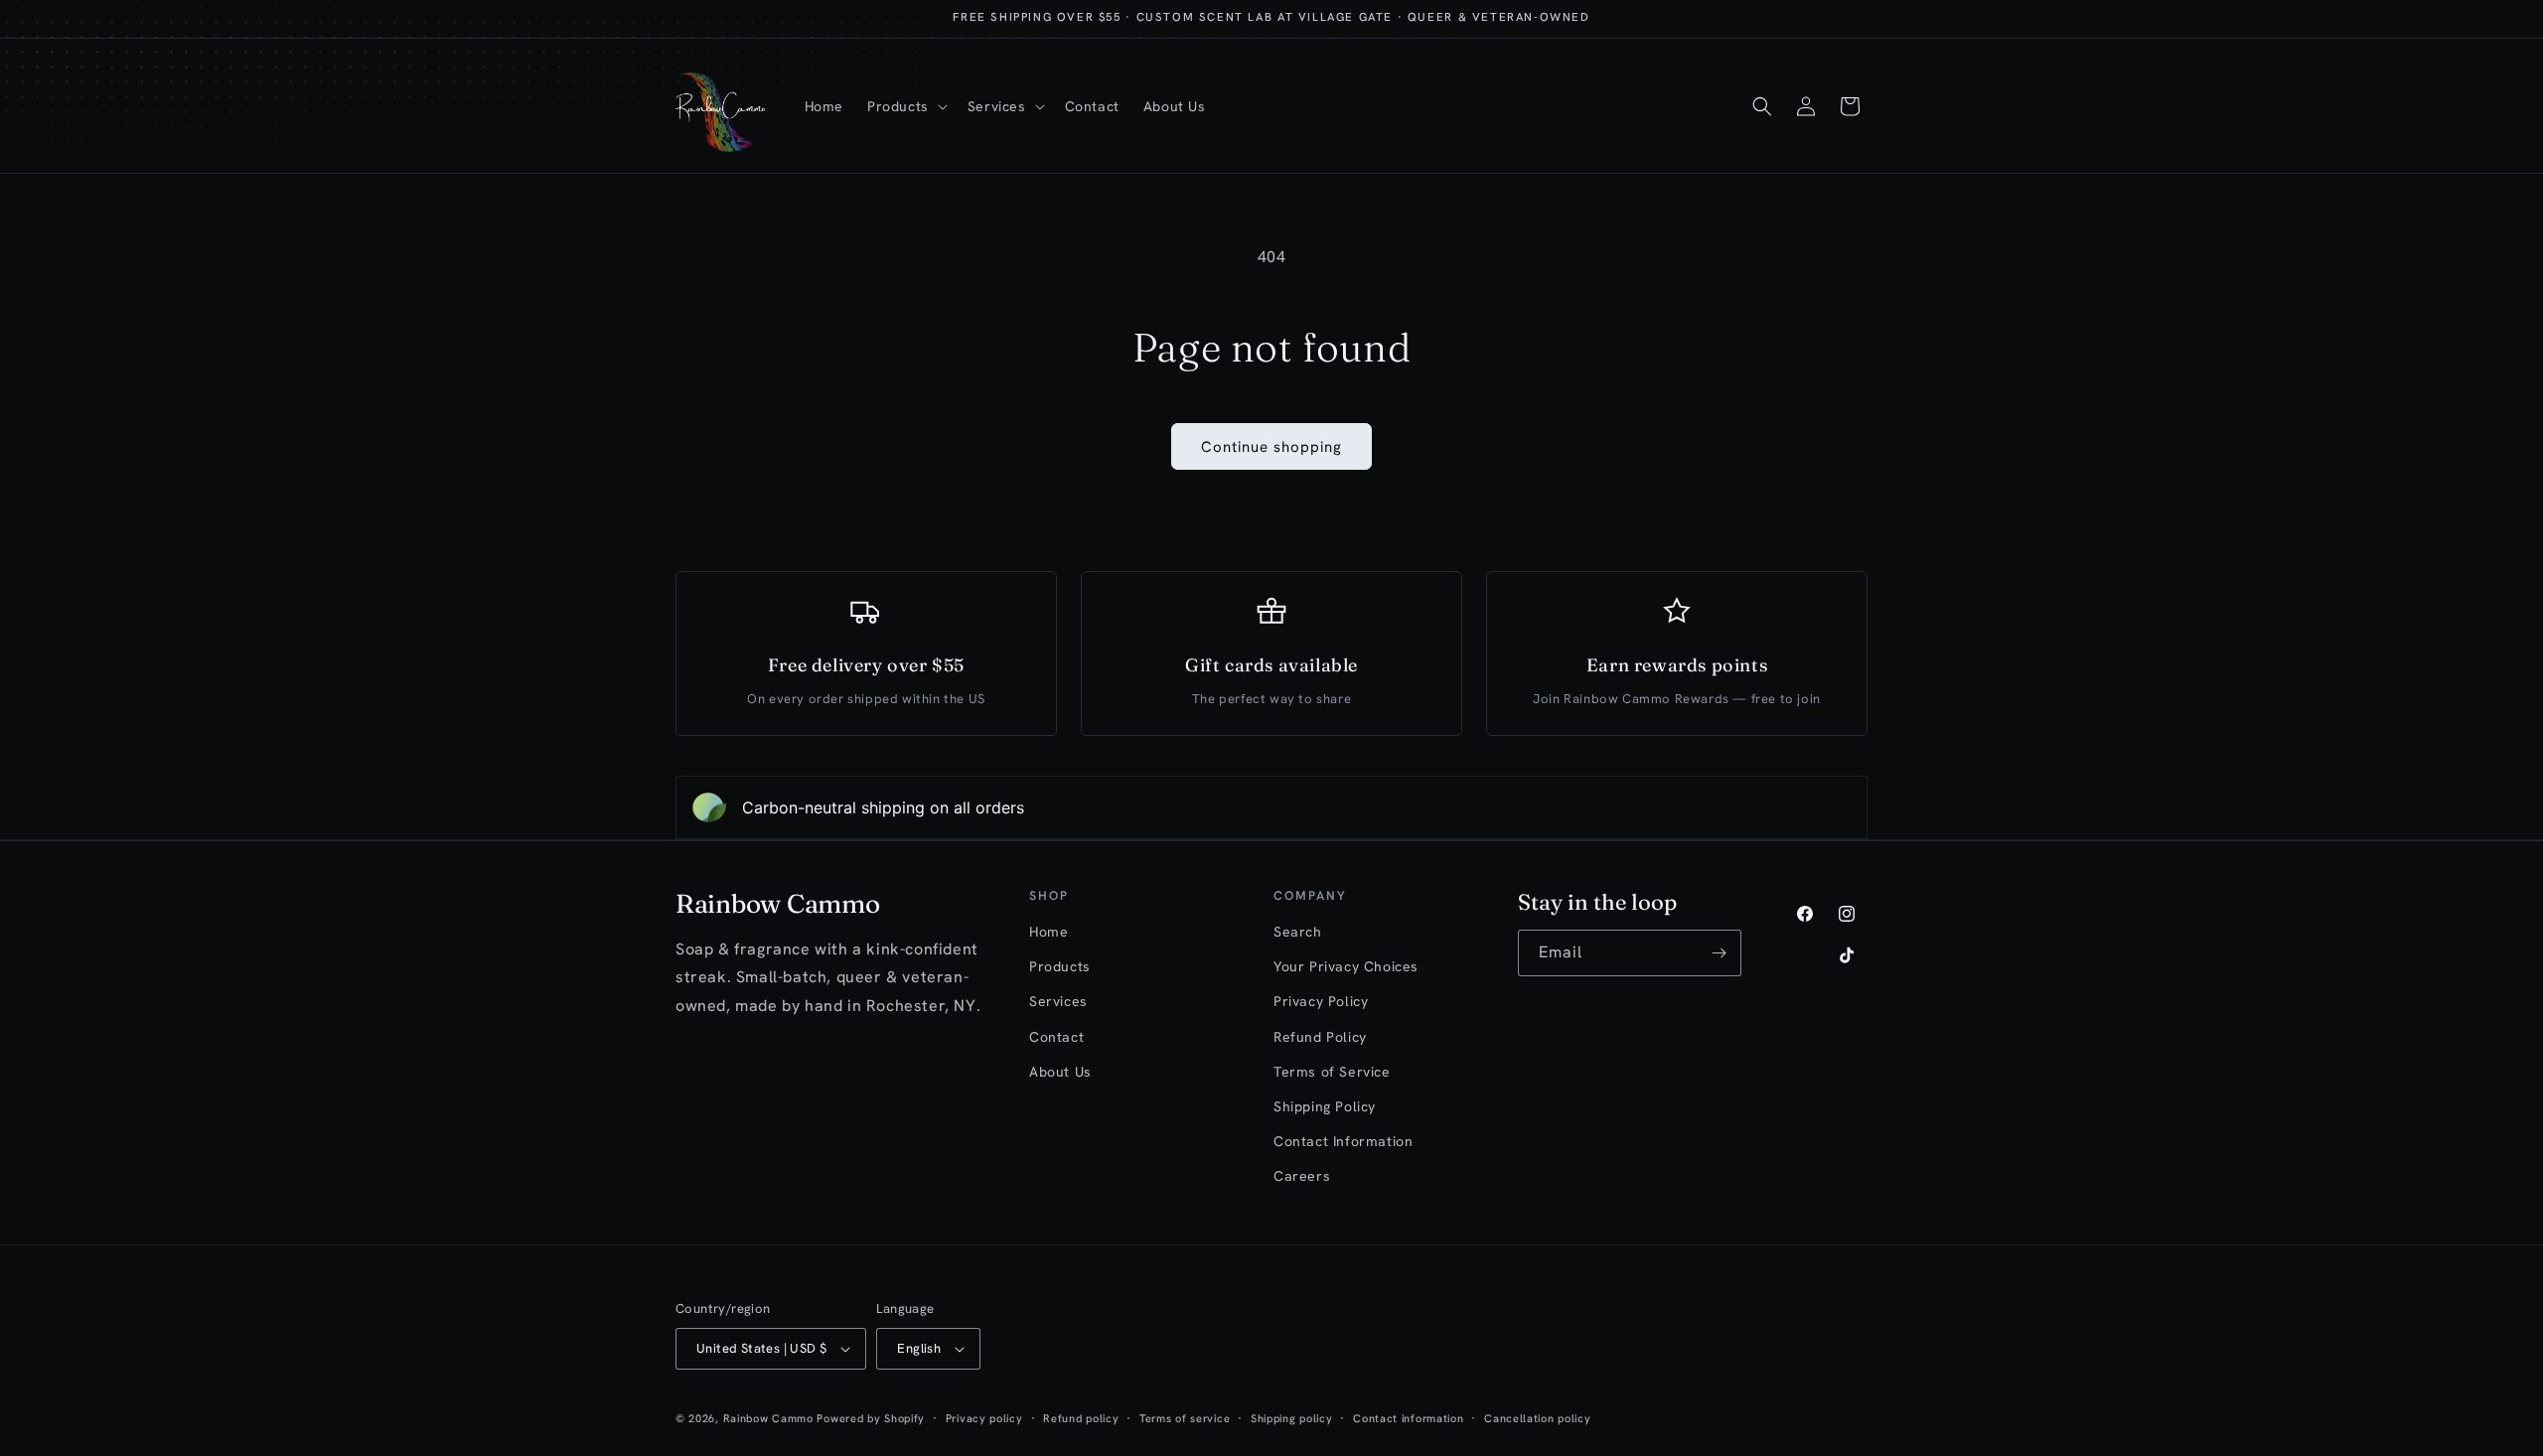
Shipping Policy (1325, 1106)
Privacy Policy (1321, 1001)
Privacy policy (984, 1418)
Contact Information (1343, 1141)
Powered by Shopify (871, 1418)
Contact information (1408, 1418)
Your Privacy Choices (1346, 966)
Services (1058, 1001)
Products (1060, 966)
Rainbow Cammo (768, 1418)
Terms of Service (1332, 1072)
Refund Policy (1320, 1037)
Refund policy (1081, 1418)
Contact (1056, 1037)
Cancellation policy (1537, 1418)
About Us (1060, 1072)
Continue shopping (1271, 447)
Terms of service (1185, 1418)
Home (1048, 932)
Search (1298, 932)
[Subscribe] (1719, 953)
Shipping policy (1292, 1418)
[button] (905, 106)
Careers (1302, 1176)
